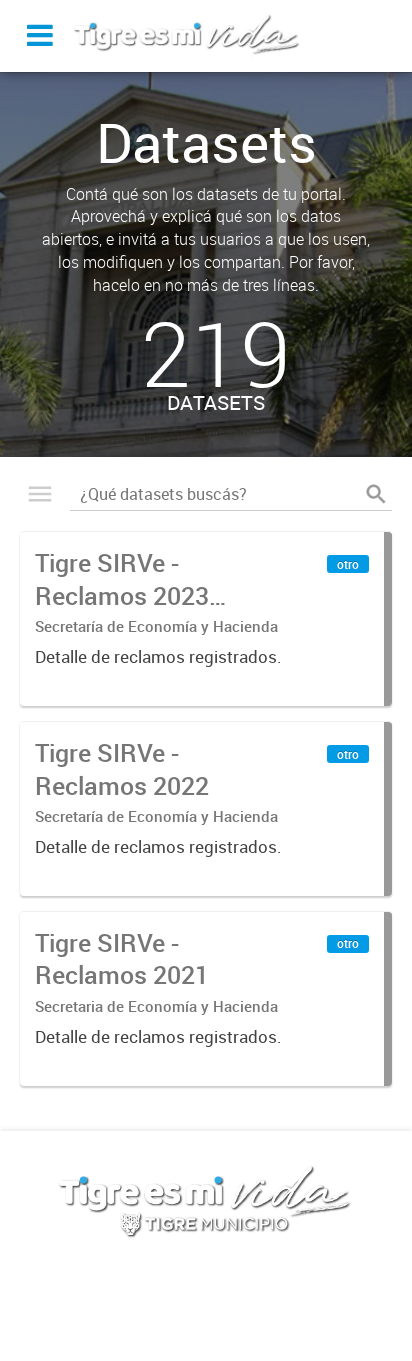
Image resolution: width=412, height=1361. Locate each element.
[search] (376, 494)
